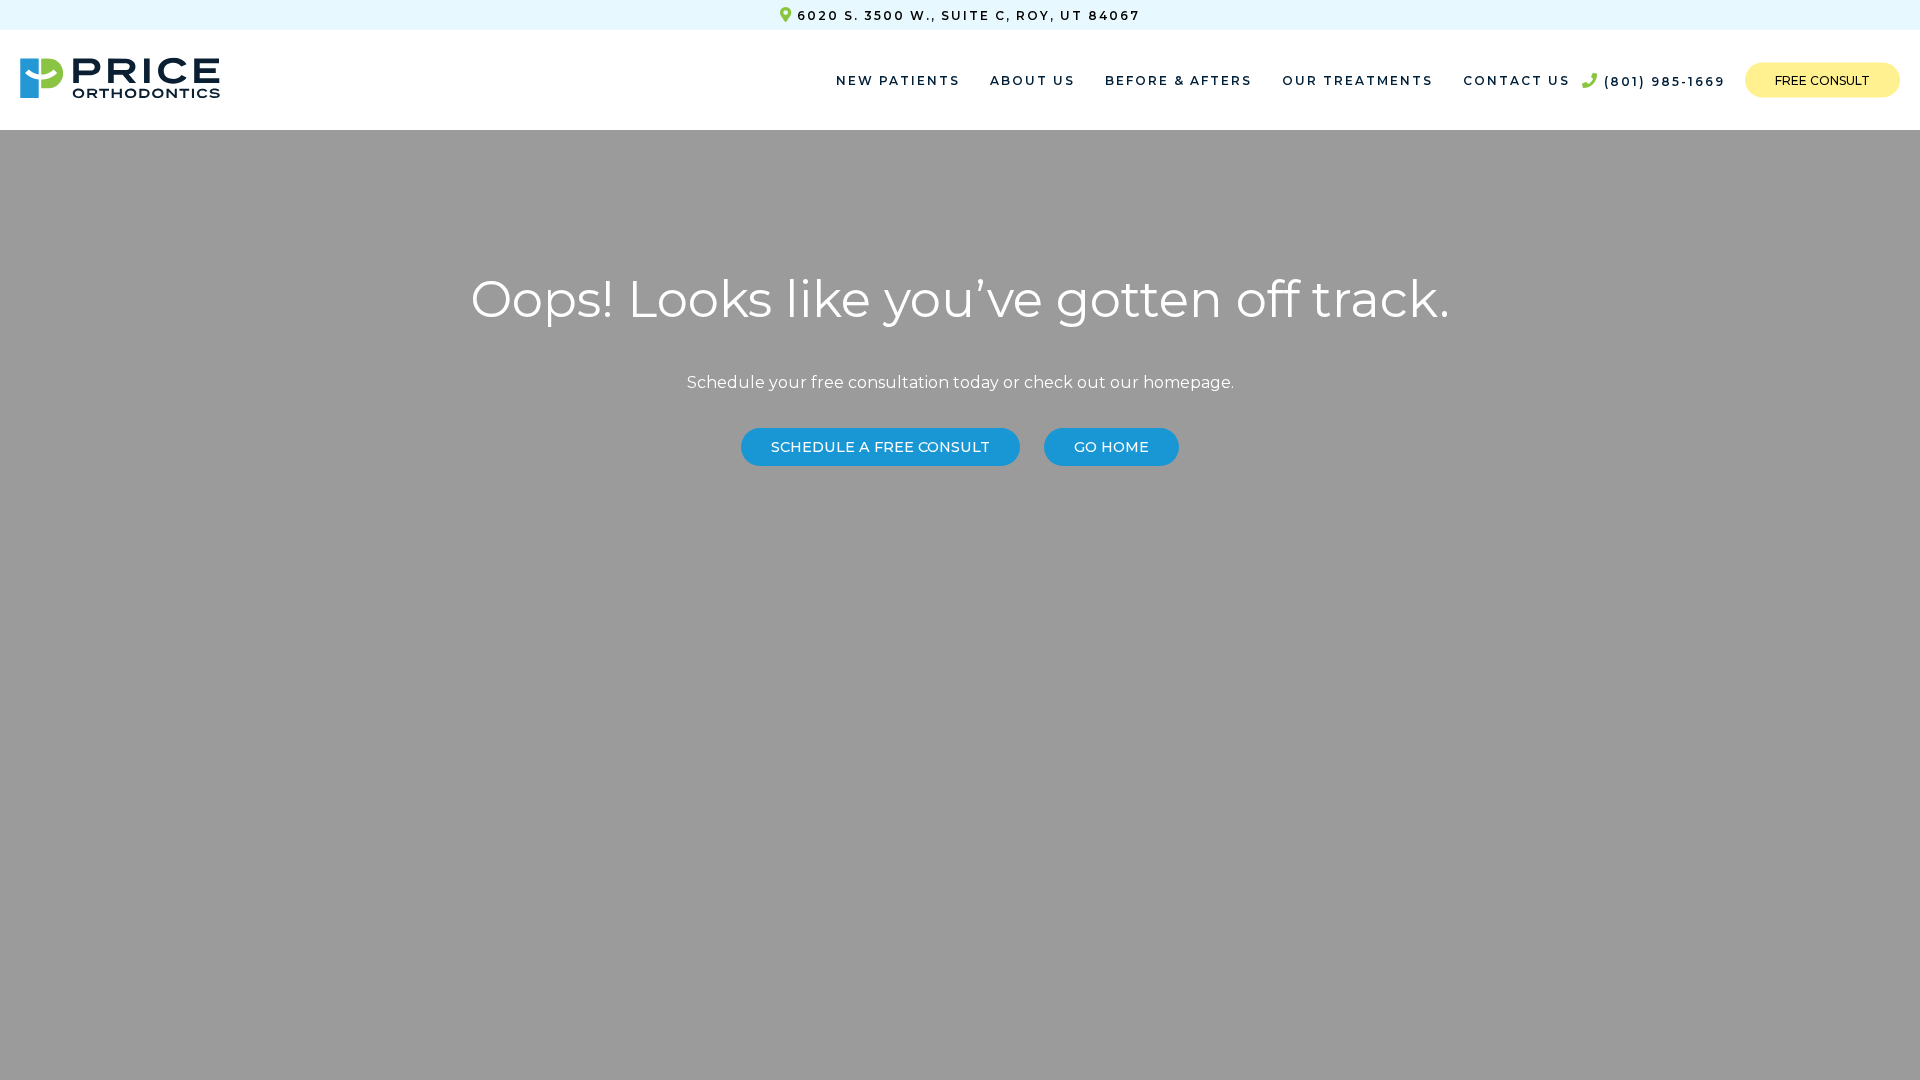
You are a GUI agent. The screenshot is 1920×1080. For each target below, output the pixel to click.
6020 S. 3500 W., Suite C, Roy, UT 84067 (968, 15)
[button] (1653, 80)
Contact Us (1516, 80)
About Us (1032, 80)
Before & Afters (1178, 80)
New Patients (898, 80)
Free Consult (1822, 80)
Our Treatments (1357, 80)
